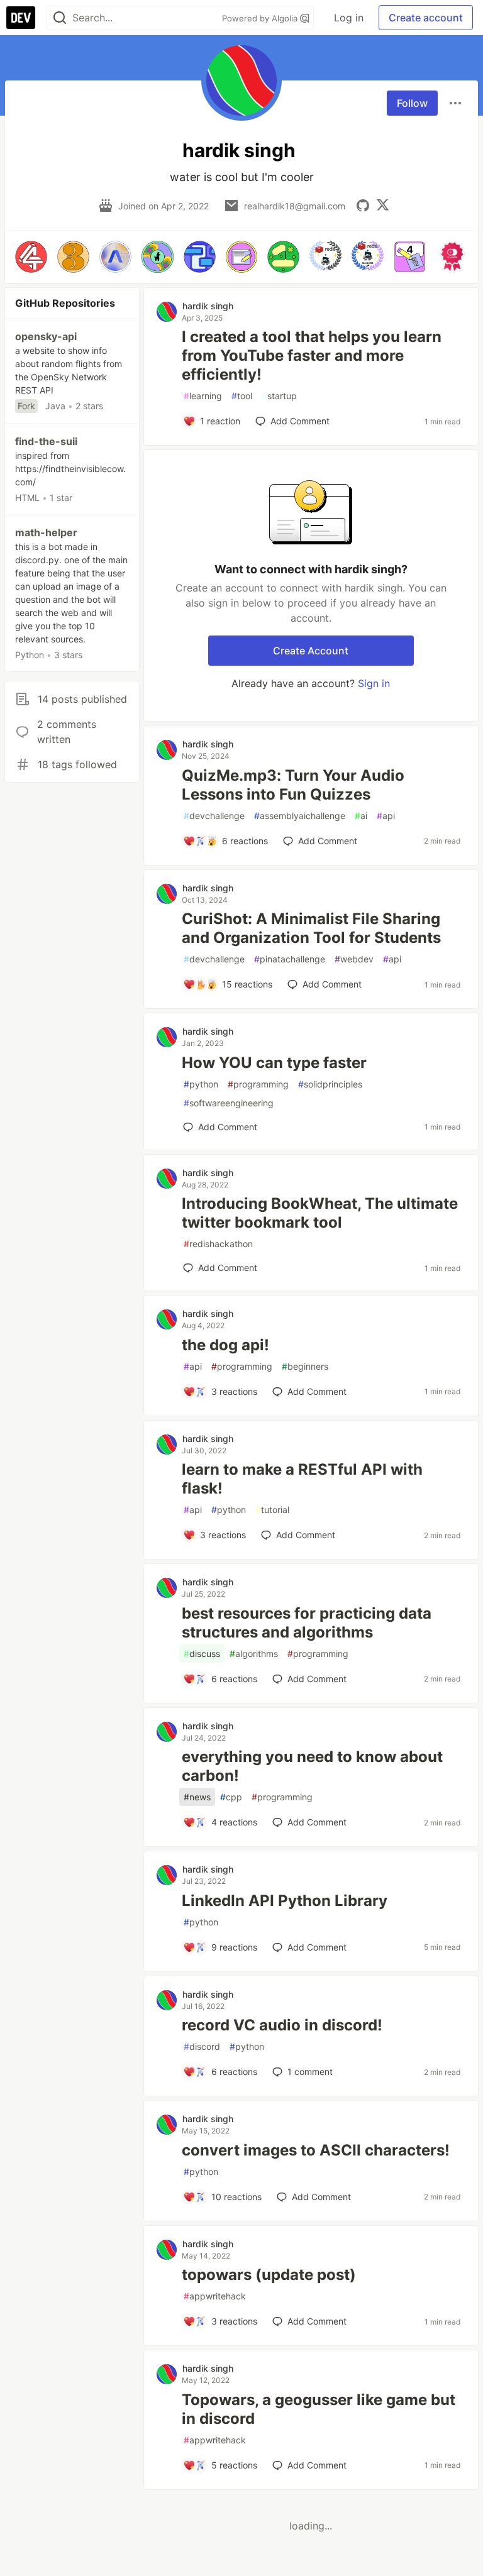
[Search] (60, 18)
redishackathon (218, 1244)
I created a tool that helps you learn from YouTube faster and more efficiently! (312, 355)
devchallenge (214, 816)
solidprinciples (330, 1084)
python (201, 1084)
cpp (231, 1797)
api (386, 816)
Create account (426, 18)
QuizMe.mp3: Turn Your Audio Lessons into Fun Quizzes (293, 785)
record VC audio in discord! (282, 2025)
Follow (412, 103)
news (197, 1797)
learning (203, 396)
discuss (202, 1654)
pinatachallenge (290, 959)
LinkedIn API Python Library (285, 1901)
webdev (354, 959)
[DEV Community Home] (21, 18)
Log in (349, 18)
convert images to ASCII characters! (316, 2150)
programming (258, 1084)
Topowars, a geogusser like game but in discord (319, 2409)
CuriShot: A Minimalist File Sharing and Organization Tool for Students (311, 928)
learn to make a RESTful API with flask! (302, 1479)
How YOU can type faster (274, 1063)
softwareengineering (229, 1103)
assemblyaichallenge (300, 816)
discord (202, 2046)
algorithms (254, 1654)
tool (242, 396)
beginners (305, 1366)
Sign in (374, 683)
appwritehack (215, 2296)
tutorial (272, 1510)
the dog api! (225, 1345)
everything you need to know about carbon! (312, 1766)
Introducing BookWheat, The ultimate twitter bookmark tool (320, 1213)
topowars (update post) (269, 2275)
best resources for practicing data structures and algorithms (307, 1623)
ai (361, 816)
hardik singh (208, 306)
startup (279, 396)
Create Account (311, 651)
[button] (31, 257)
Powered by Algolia (261, 18)
